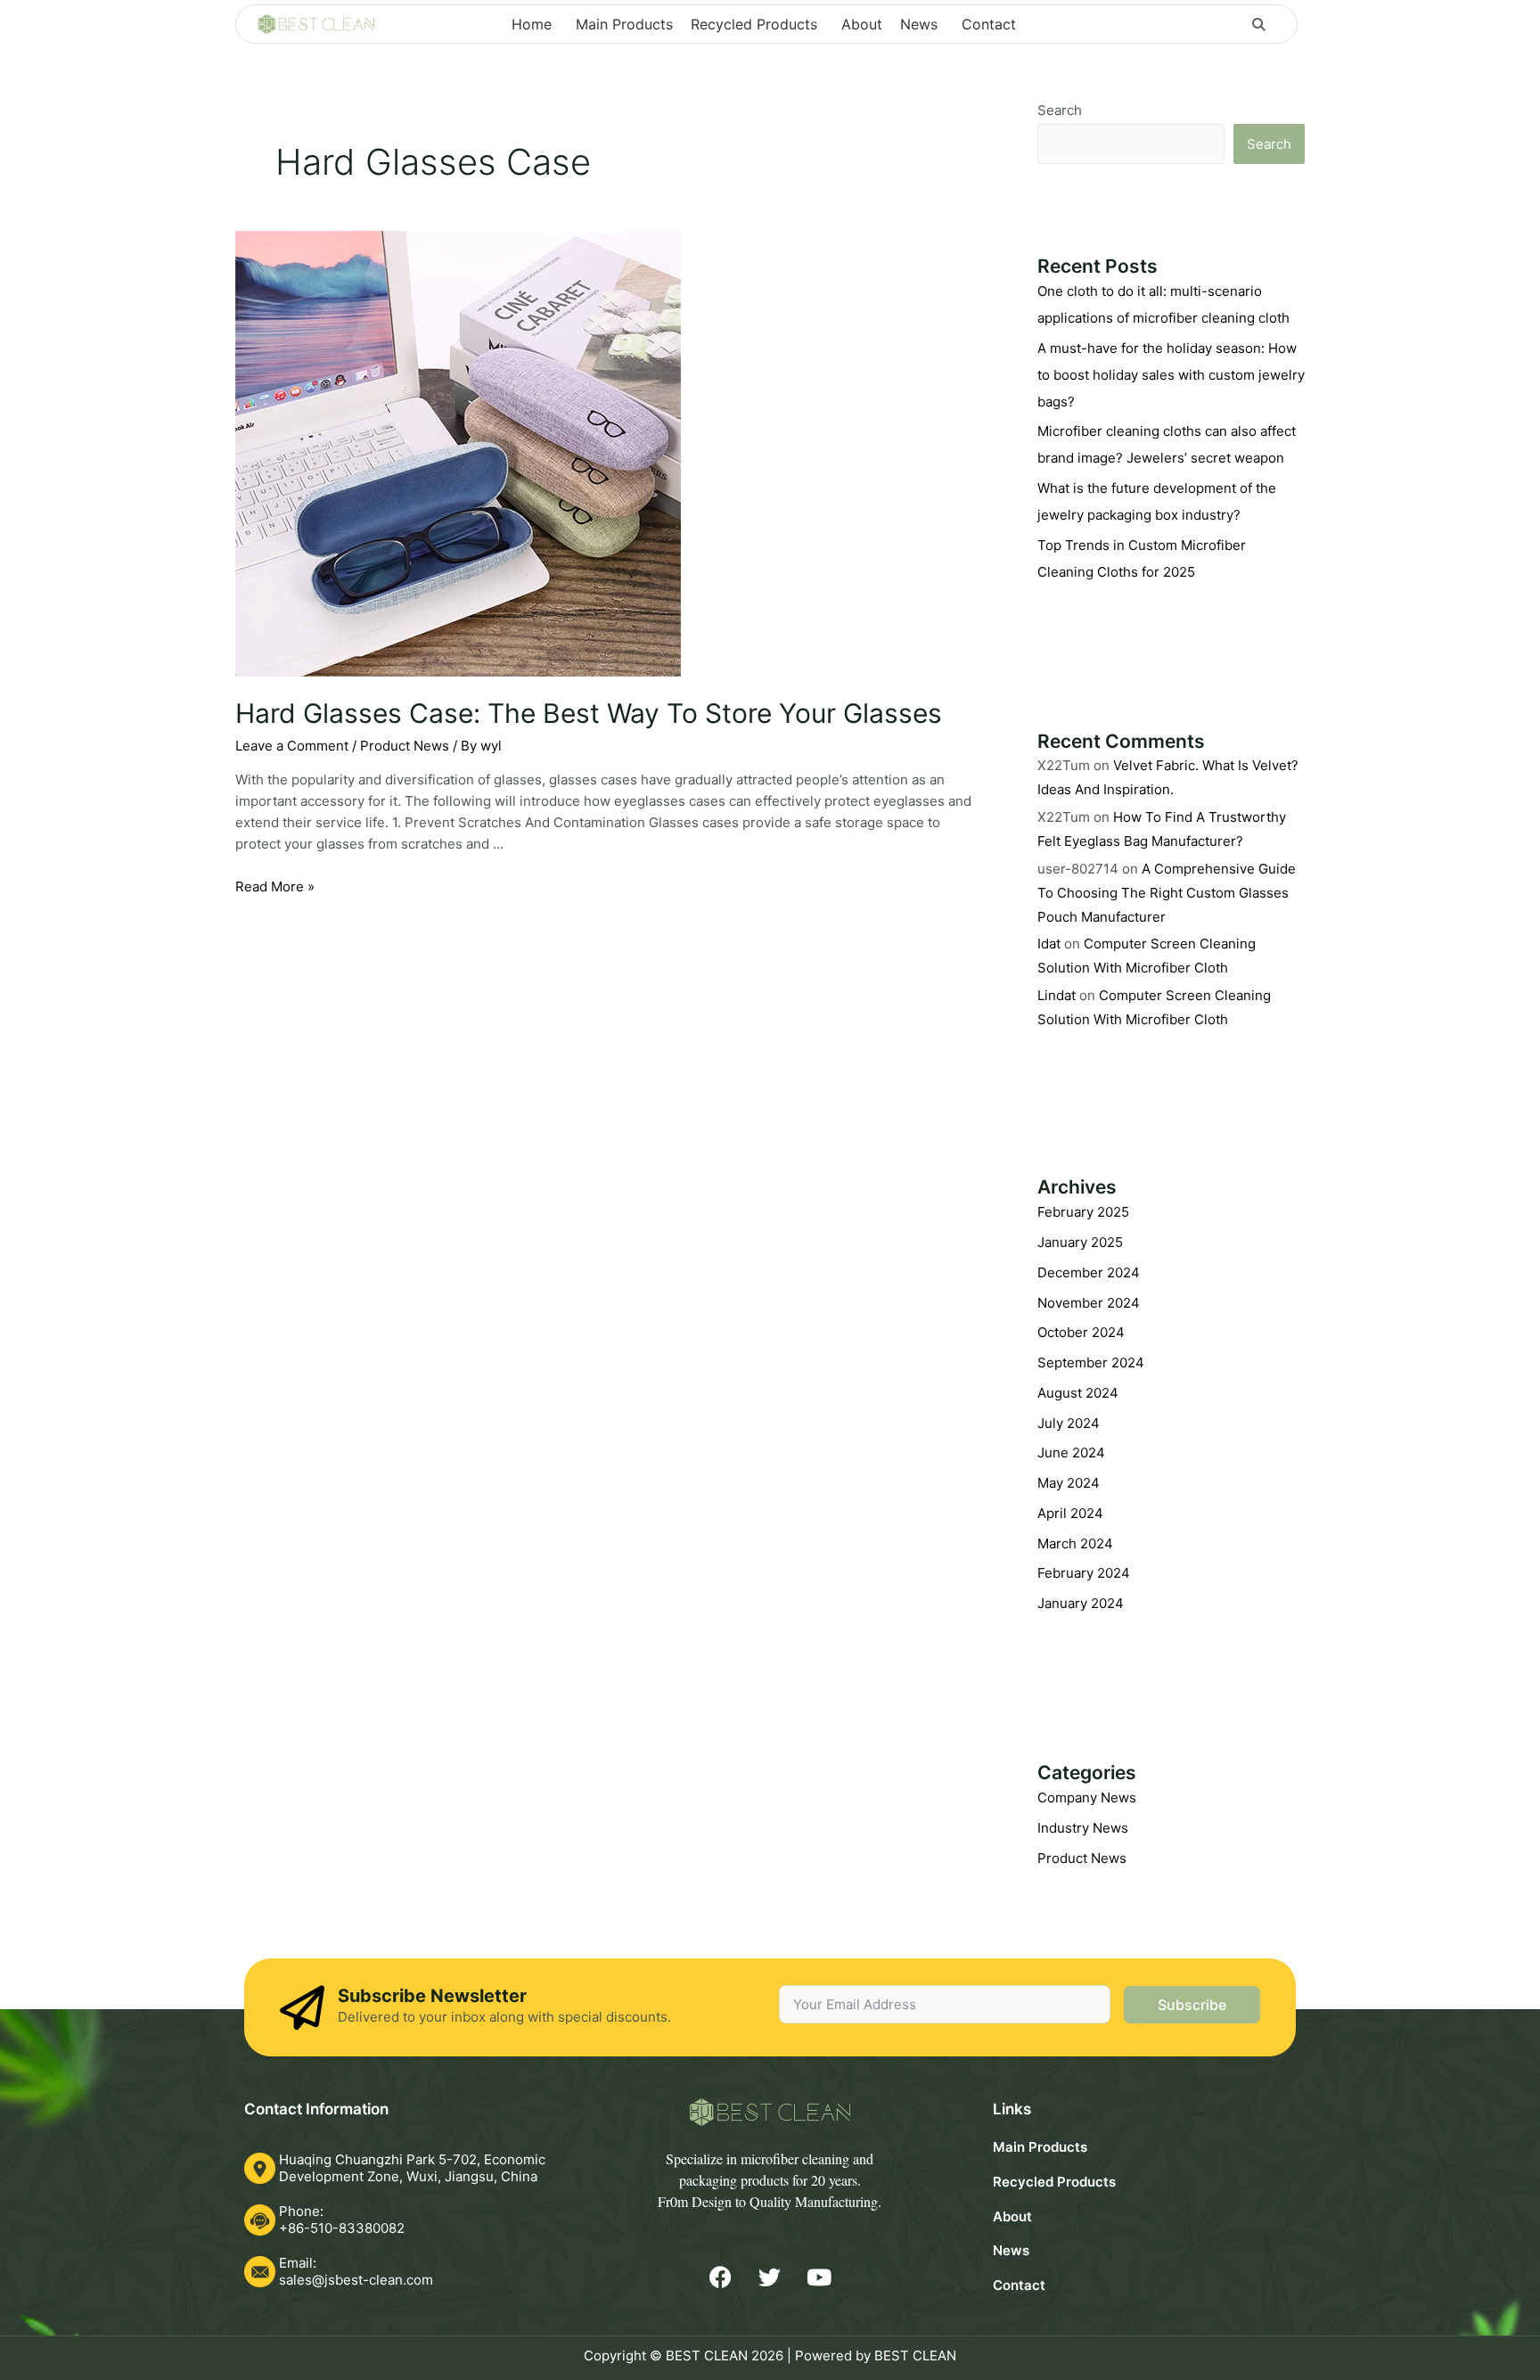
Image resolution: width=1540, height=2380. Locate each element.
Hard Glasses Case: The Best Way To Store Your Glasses (589, 713)
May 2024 (1069, 1483)
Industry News (1083, 1828)
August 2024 (1078, 1393)
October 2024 (1081, 1332)
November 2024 (1089, 1303)
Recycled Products (1054, 2182)
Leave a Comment (292, 746)
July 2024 (1069, 1423)
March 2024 (1075, 1543)
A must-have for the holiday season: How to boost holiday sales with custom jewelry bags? (1171, 375)
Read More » (275, 886)
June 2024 (1071, 1453)
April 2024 (1070, 1513)
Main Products (1040, 2147)
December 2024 (1089, 1272)
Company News (1087, 1797)
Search (1060, 110)
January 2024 (1081, 1603)
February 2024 (1084, 1573)
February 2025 (1083, 1212)
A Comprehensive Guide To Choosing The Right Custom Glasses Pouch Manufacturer (1167, 893)
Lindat (1057, 995)
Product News (405, 746)
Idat (1049, 944)
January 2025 (1080, 1242)
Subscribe (1192, 2005)
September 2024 (1091, 1362)
